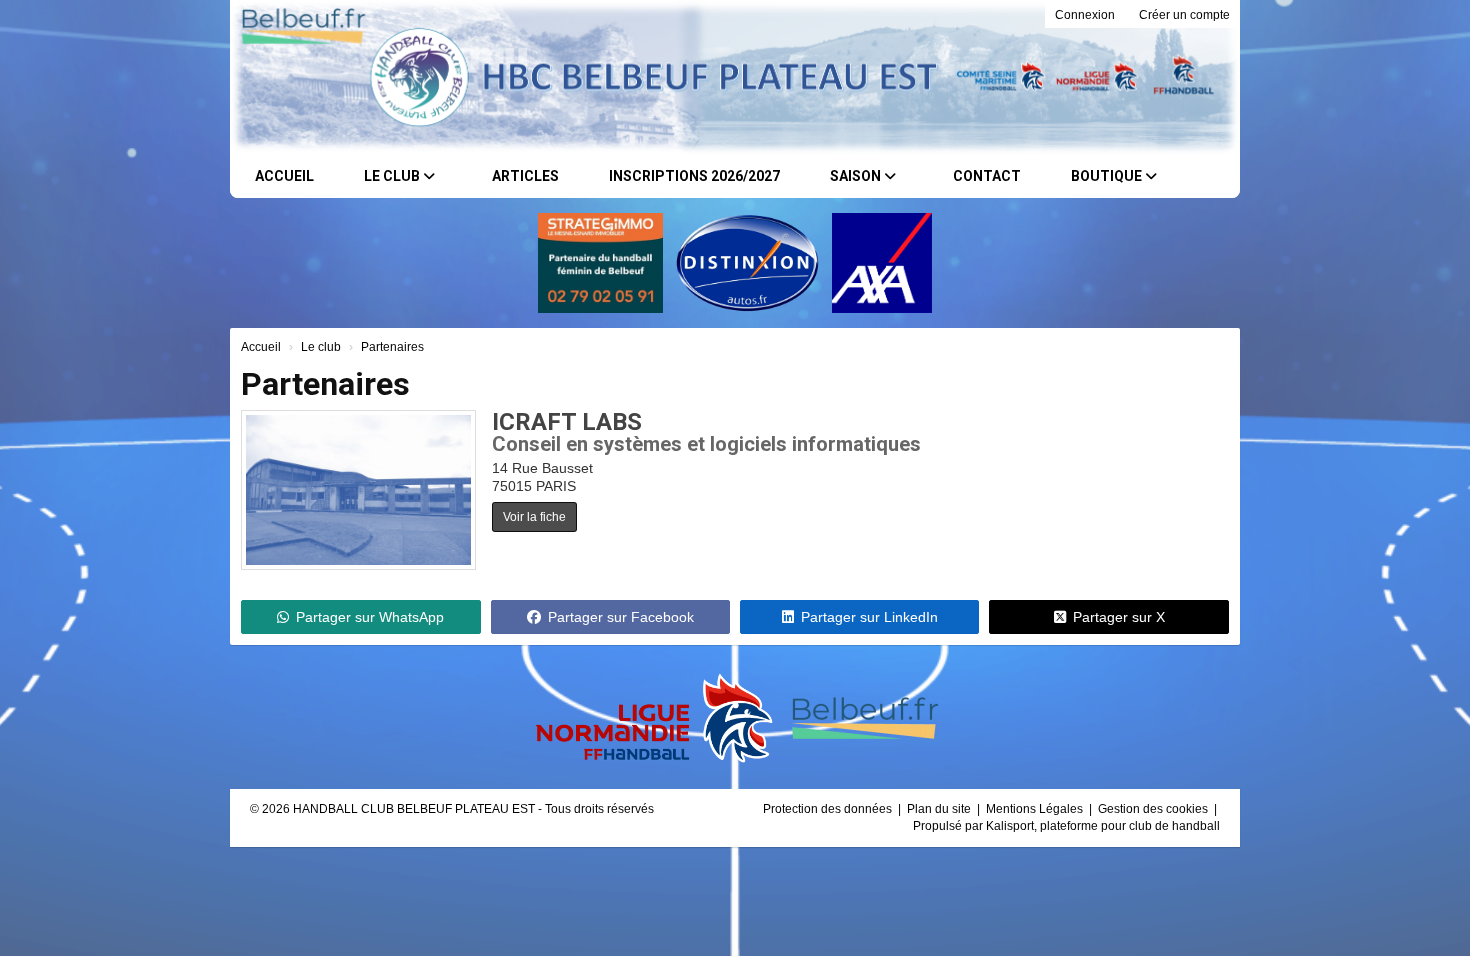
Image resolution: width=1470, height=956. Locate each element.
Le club (393, 176)
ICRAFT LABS (567, 422)
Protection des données (829, 809)
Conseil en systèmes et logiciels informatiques (706, 444)
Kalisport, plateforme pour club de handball (1103, 826)
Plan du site (940, 809)
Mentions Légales (1036, 809)
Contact (987, 176)
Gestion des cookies (1154, 809)
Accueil (284, 176)
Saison (857, 176)
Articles (525, 176)
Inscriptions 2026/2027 (694, 176)
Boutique (1108, 176)
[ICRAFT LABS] (358, 490)
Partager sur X (1119, 617)
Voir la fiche (534, 517)
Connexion (1085, 15)
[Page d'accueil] (287, 77)
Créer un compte (1184, 15)
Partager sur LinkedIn (869, 617)
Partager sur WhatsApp (370, 617)
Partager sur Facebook (621, 617)
